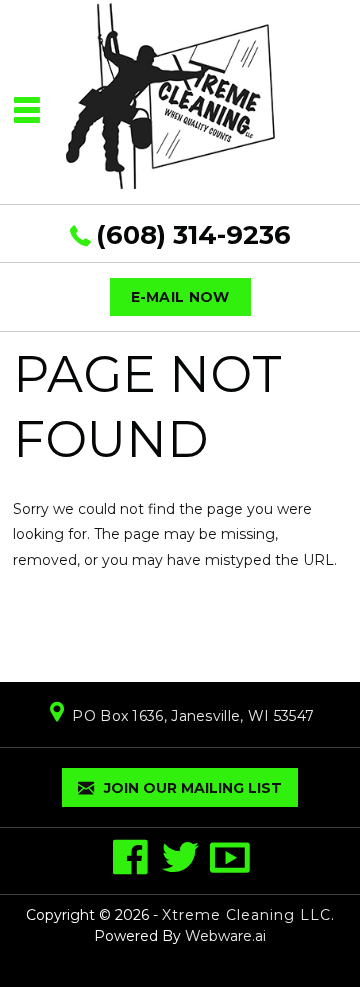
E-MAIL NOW (180, 297)
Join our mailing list (191, 788)
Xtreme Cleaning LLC (246, 915)
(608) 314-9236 (193, 235)
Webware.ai (225, 936)
